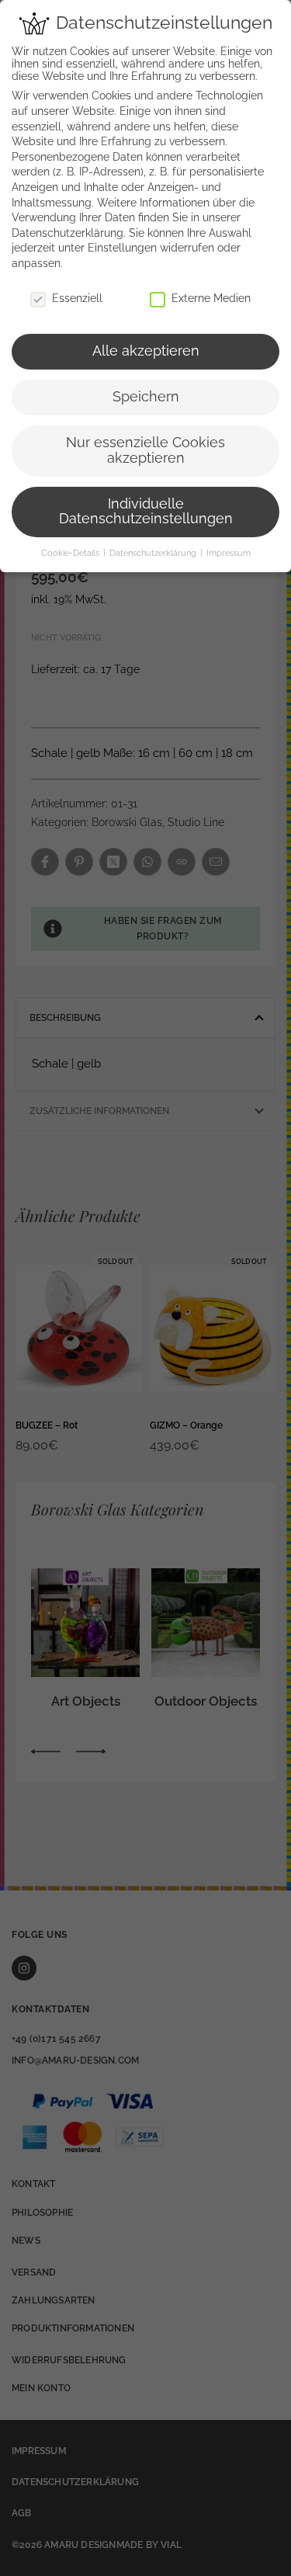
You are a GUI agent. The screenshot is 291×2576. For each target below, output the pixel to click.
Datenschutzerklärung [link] (68, 233)
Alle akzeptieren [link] (146, 351)
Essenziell (77, 298)
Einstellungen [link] (122, 248)
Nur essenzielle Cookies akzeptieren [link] (145, 450)
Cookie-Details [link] (71, 553)
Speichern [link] (146, 397)
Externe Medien (211, 298)
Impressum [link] (229, 553)
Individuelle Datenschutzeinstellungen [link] (146, 512)
